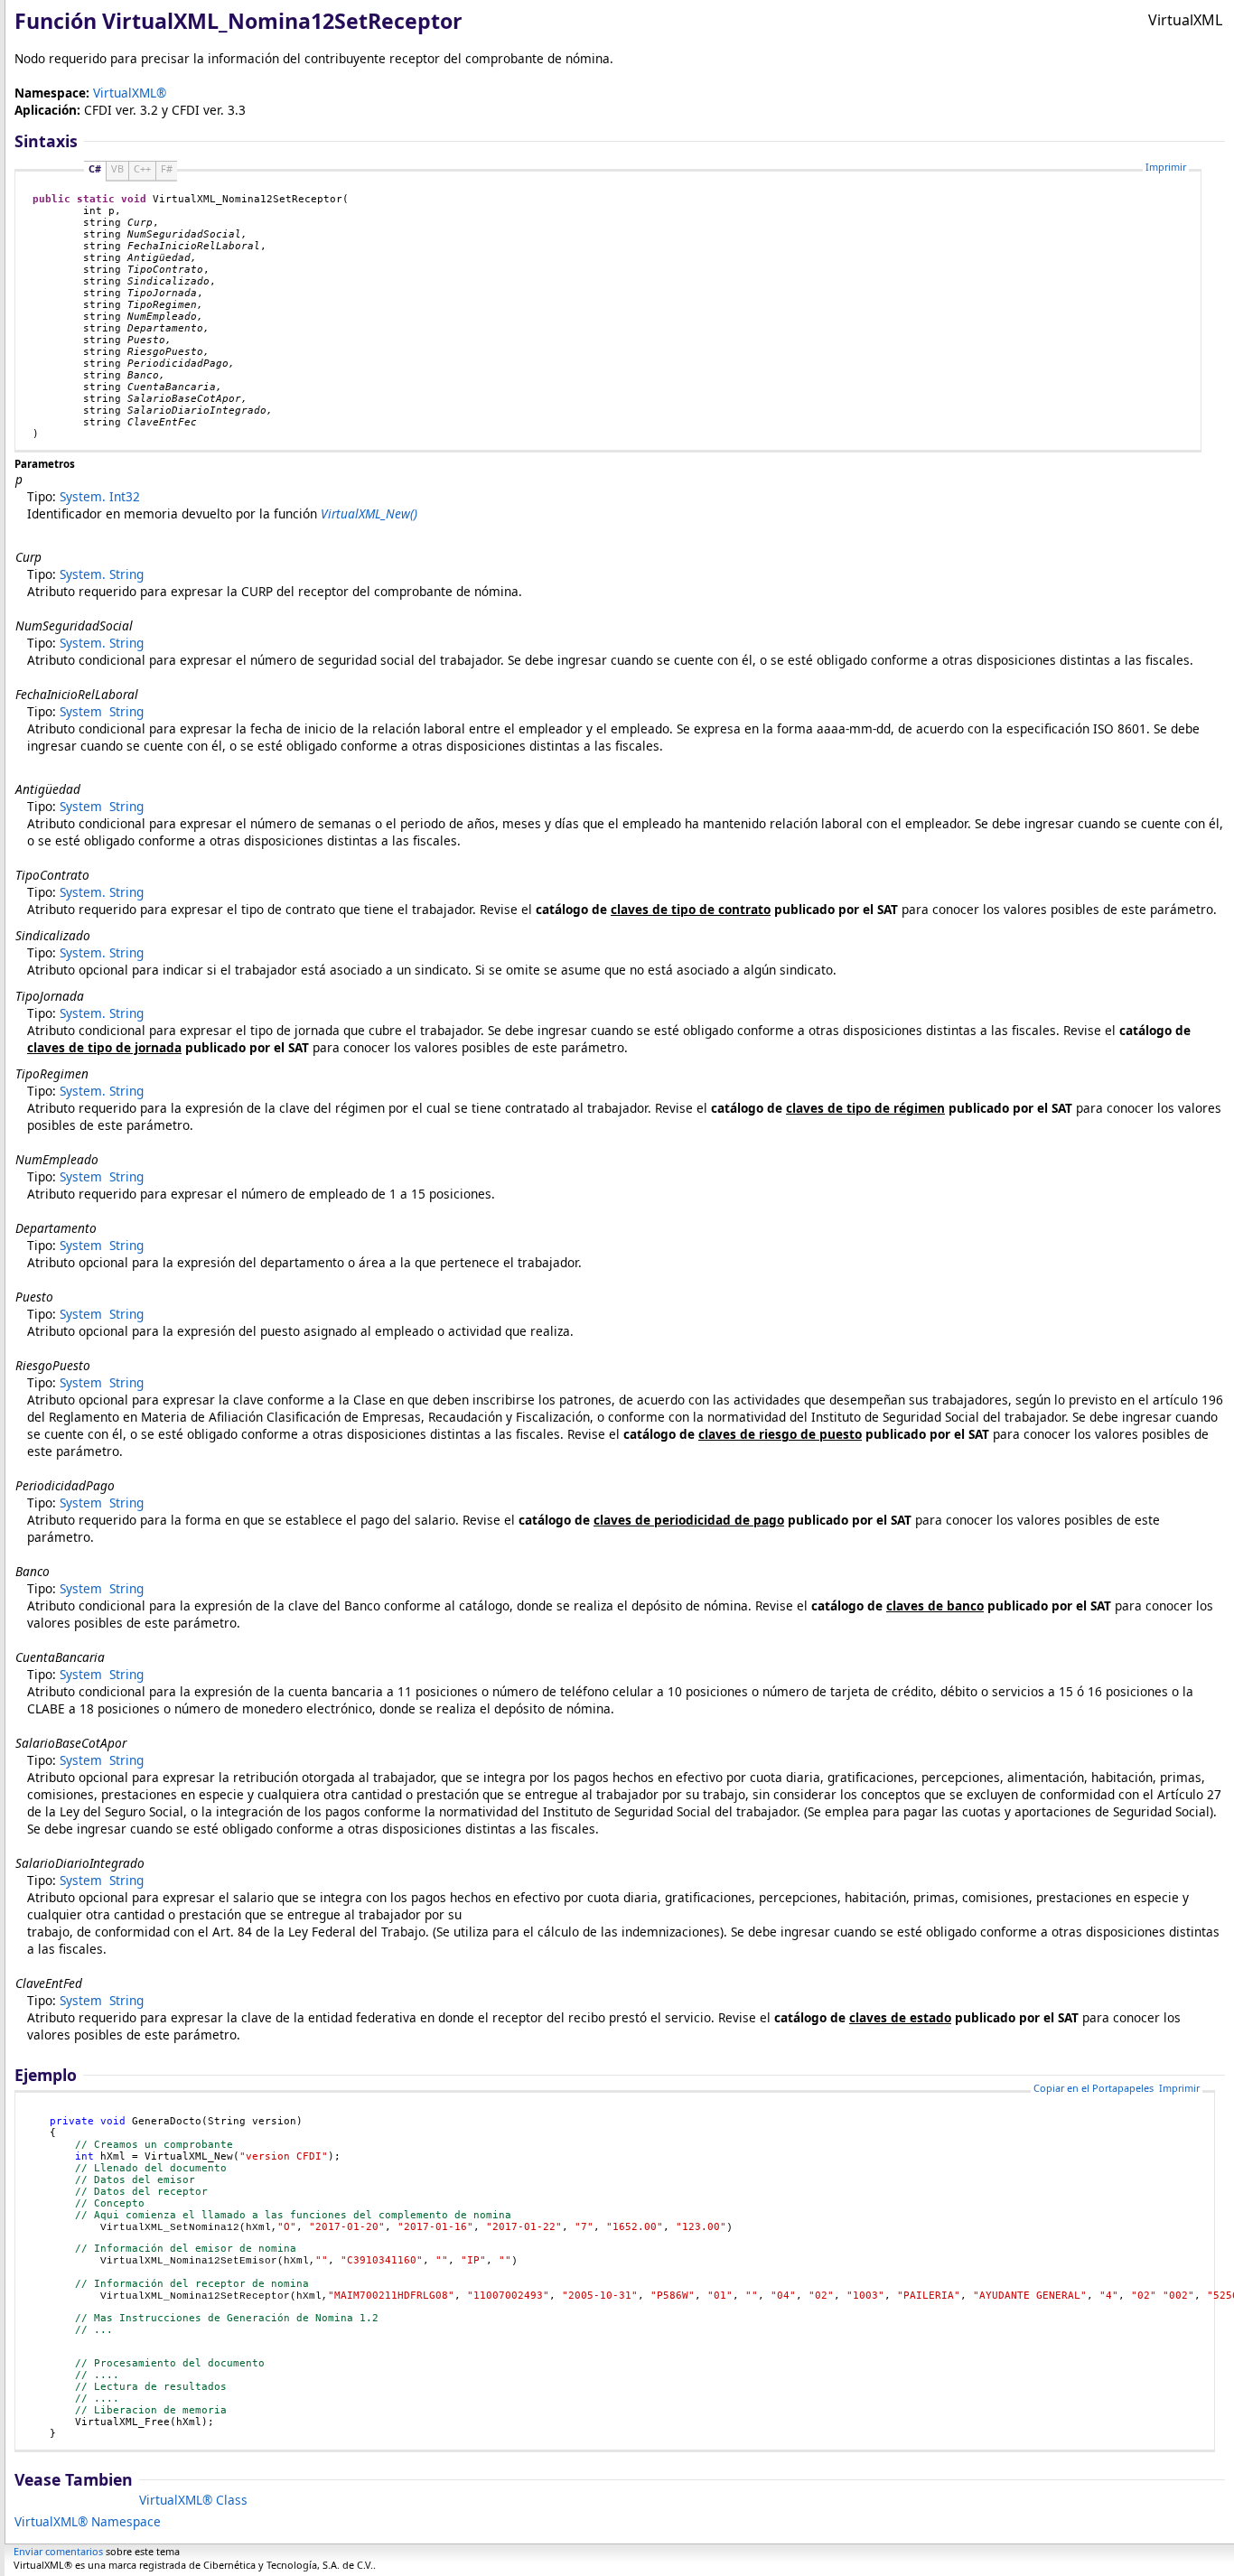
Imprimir (1166, 167)
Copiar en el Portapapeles (1094, 2088)
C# (95, 168)
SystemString (102, 574)
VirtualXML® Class (193, 2500)
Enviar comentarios (58, 2551)
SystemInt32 (100, 496)
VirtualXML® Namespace (88, 2521)
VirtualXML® (130, 93)
